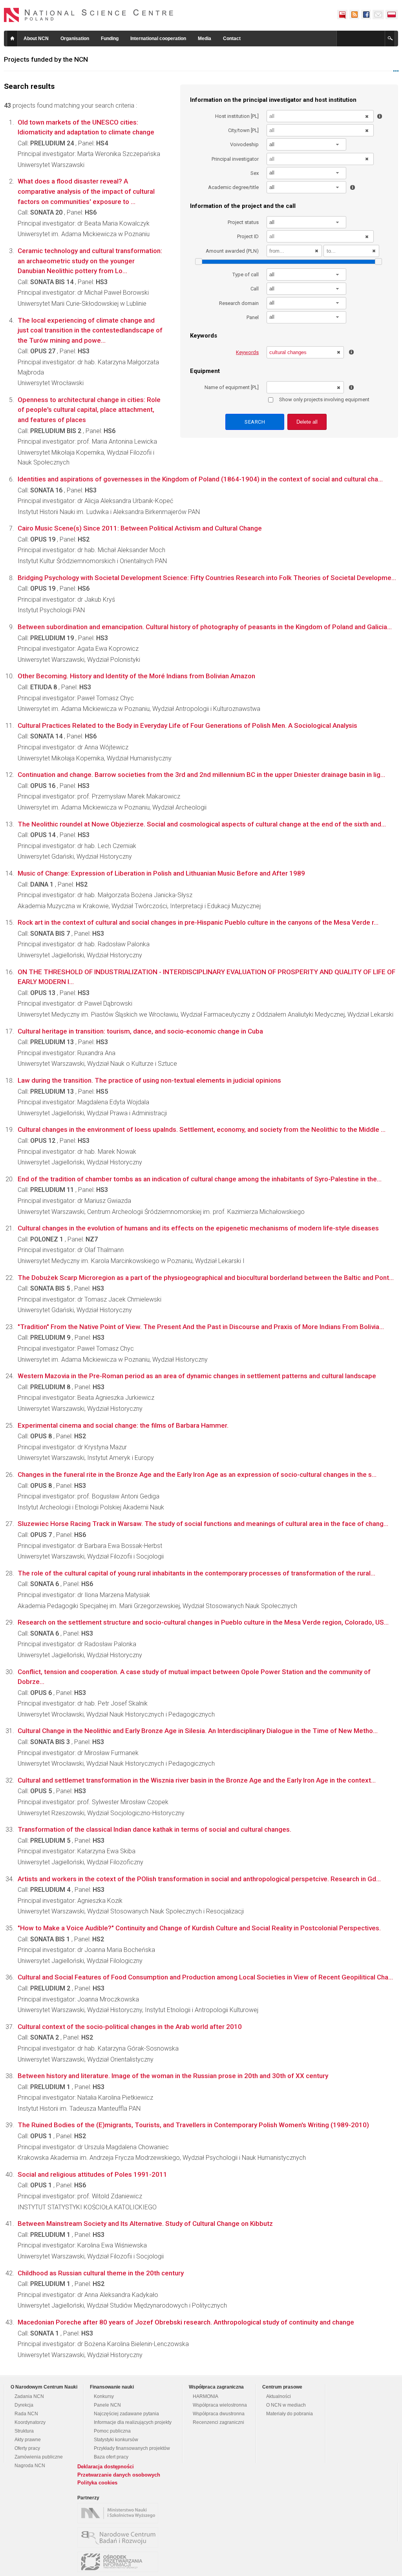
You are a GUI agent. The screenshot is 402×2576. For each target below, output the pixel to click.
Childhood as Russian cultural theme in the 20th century (101, 2273)
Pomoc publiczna (112, 2431)
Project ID (248, 236)
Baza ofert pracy (111, 2457)
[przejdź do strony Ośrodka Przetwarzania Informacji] (120, 2562)
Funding (110, 39)
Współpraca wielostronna (220, 2405)
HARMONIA (206, 2396)
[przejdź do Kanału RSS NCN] (354, 15)
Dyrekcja (24, 2405)
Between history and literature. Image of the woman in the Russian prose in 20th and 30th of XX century (173, 2076)
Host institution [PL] (237, 116)
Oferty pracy (27, 2448)
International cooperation (158, 39)
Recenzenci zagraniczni (218, 2422)
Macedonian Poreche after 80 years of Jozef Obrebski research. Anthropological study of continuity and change (186, 2322)
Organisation (75, 39)
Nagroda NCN (30, 2466)
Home (12, 39)
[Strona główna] (89, 15)
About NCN (36, 39)
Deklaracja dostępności (106, 2467)
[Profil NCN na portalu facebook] (366, 15)
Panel (253, 317)
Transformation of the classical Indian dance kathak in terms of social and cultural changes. (154, 1829)
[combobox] (307, 144)
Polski (392, 15)
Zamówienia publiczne (39, 2457)
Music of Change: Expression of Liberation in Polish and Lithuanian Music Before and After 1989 (161, 873)
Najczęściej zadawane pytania (126, 2414)
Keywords (247, 352)
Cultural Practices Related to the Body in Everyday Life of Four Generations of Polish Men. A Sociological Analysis (187, 725)
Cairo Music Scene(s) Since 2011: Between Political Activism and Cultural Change (140, 528)
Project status (243, 222)
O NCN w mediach (286, 2405)
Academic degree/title (233, 187)
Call (255, 289)
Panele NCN (107, 2405)
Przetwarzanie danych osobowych (119, 2475)
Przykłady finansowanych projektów (132, 2448)
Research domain (239, 303)
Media (205, 39)
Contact (232, 39)
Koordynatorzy (30, 2422)
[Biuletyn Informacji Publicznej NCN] (342, 15)
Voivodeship (244, 144)
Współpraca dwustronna (219, 2414)
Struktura (24, 2431)
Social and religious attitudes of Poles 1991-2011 (92, 2174)
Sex (255, 173)
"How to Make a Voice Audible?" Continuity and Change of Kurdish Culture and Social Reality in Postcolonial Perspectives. (199, 1928)
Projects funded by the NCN (46, 59)
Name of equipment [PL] (232, 387)
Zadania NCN (29, 2396)
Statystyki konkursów (116, 2440)
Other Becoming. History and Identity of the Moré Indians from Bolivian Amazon (136, 676)
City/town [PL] (243, 130)
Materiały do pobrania (290, 2414)
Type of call (246, 274)
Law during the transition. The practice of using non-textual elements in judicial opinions (149, 1080)
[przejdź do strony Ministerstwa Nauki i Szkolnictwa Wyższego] (120, 2513)
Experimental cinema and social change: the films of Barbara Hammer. (123, 1425)
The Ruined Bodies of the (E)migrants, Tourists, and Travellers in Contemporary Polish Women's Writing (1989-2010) (193, 2125)
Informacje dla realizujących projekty (133, 2422)
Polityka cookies (97, 2483)
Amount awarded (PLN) (232, 251)
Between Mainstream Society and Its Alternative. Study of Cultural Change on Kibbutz (145, 2223)
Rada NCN (26, 2414)
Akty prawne (28, 2440)
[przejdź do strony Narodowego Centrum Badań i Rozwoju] (120, 2537)
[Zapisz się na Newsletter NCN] (378, 15)
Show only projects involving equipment (324, 399)
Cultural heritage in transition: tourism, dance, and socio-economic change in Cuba (140, 1031)
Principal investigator (235, 159)
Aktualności (279, 2396)
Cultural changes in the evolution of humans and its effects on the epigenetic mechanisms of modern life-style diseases (198, 1228)
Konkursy (104, 2396)
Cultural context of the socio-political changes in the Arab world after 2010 (130, 2027)
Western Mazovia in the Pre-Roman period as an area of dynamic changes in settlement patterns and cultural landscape (197, 1376)
